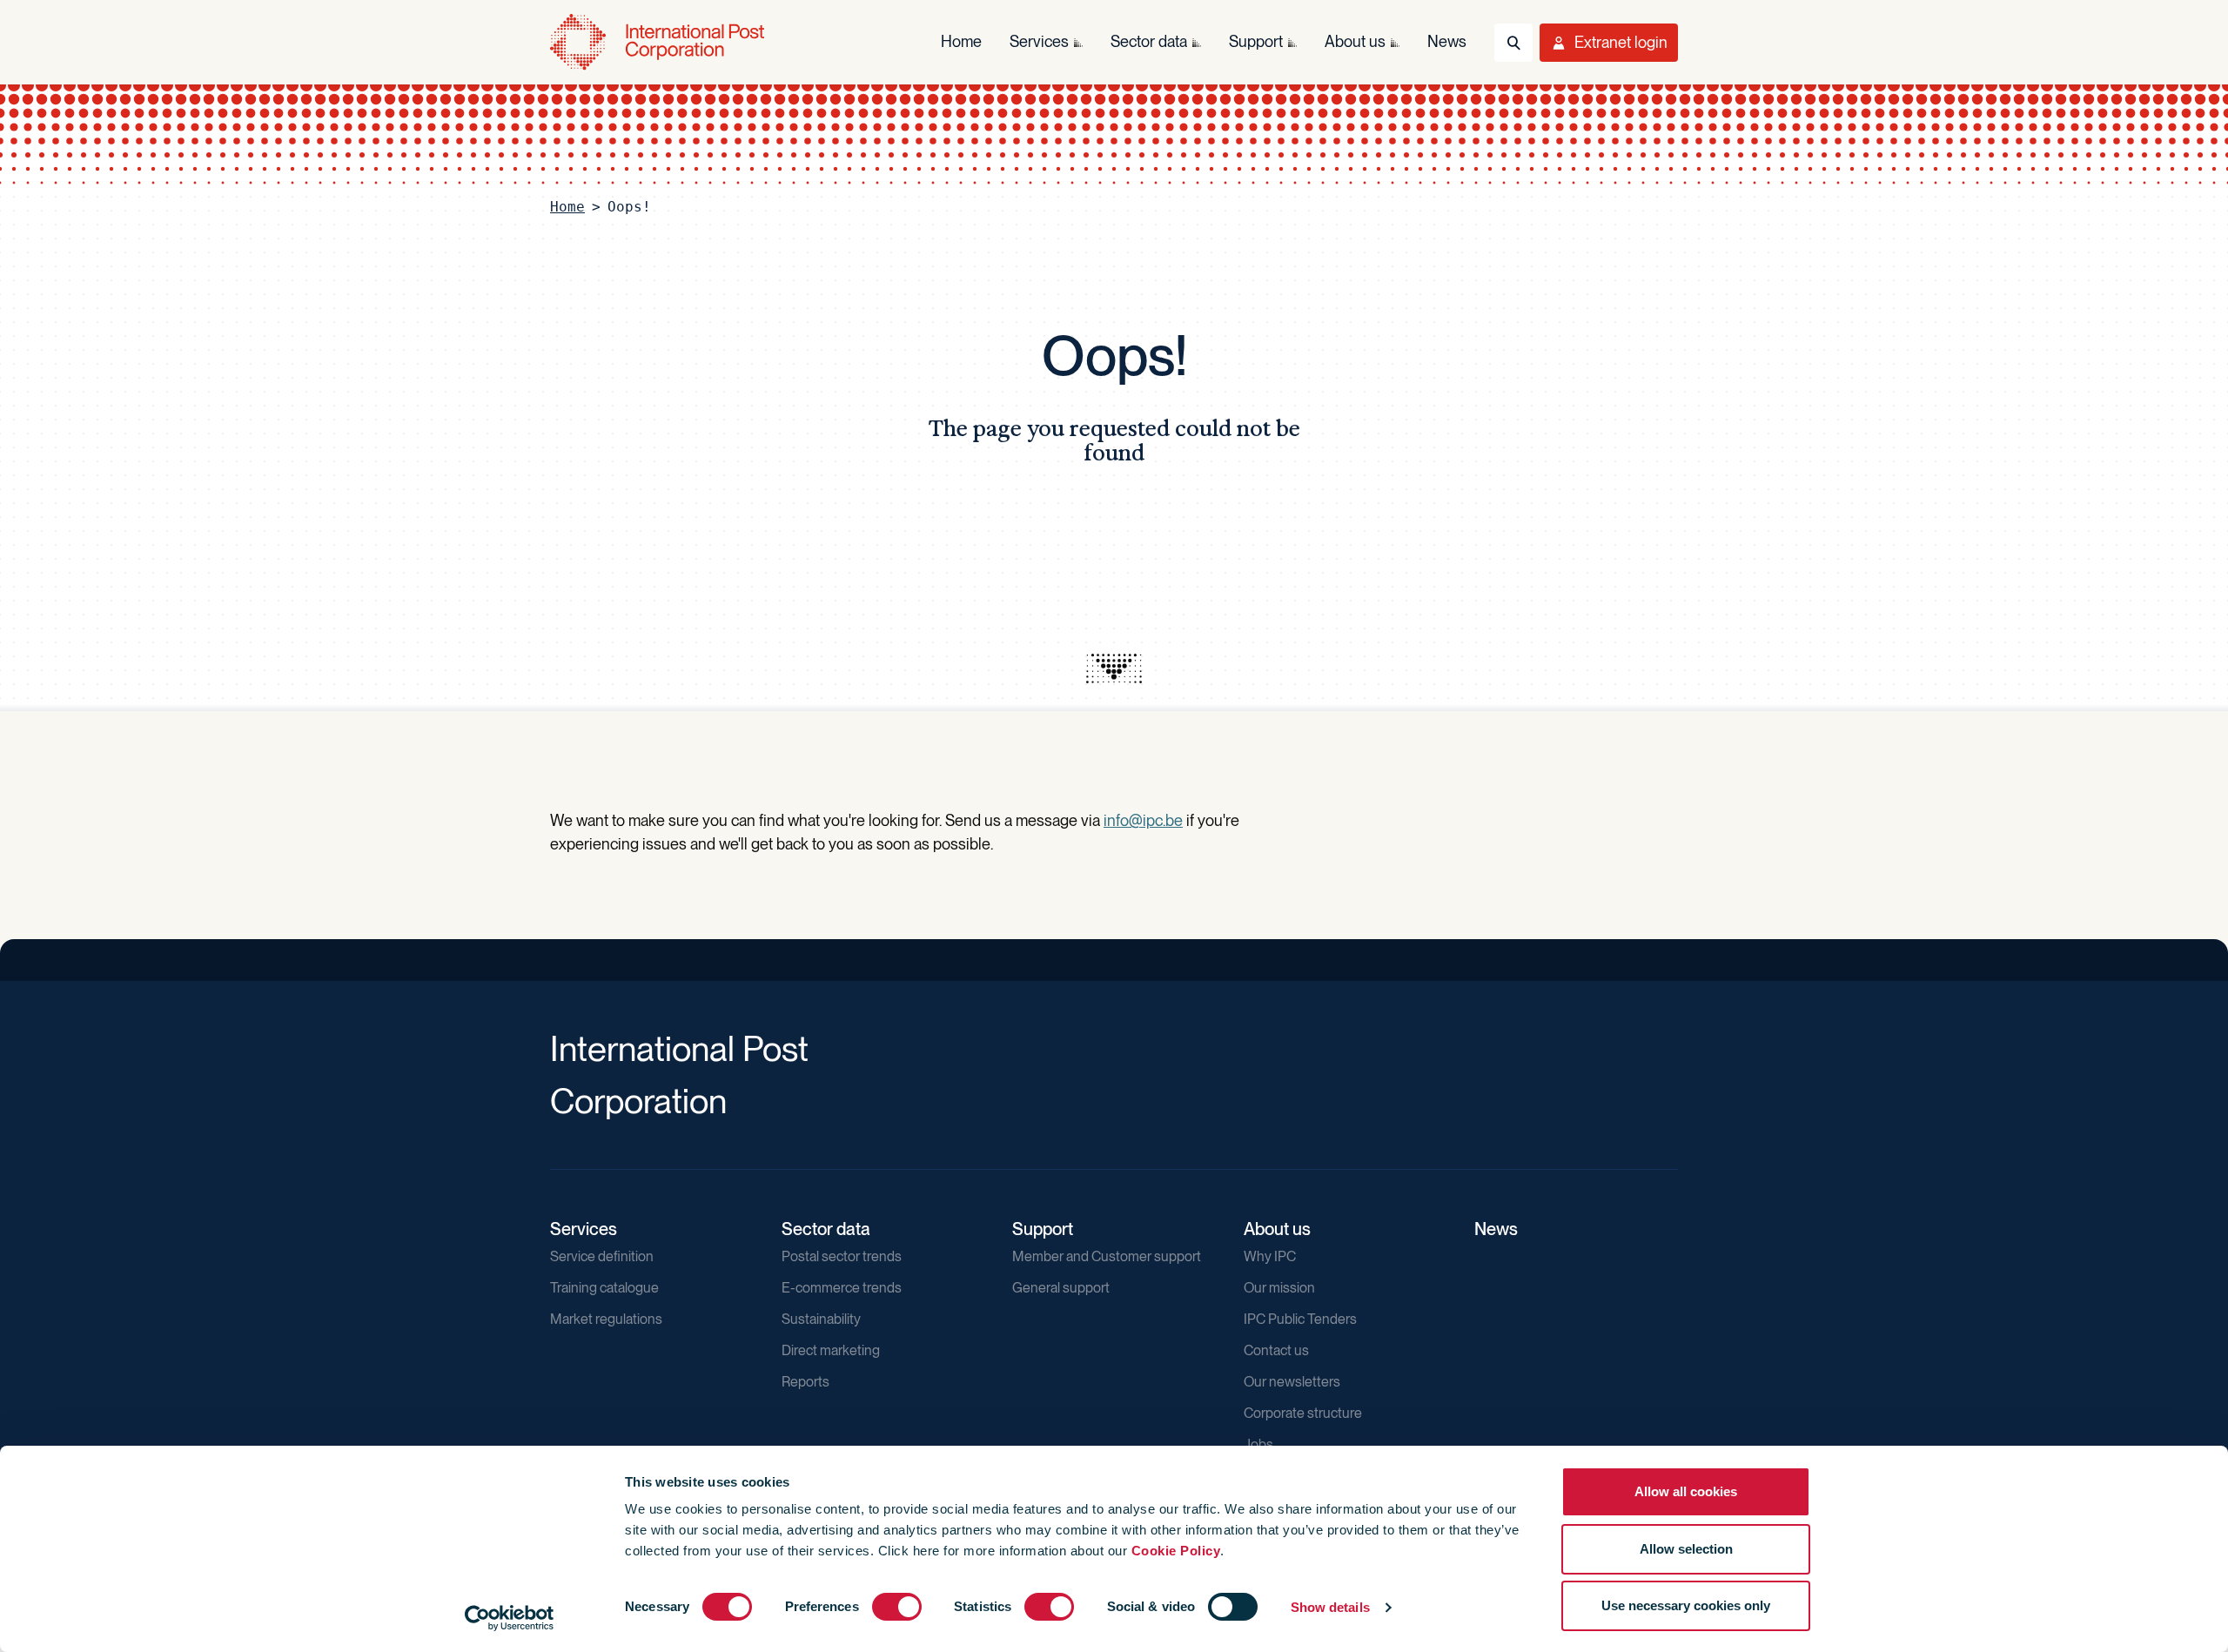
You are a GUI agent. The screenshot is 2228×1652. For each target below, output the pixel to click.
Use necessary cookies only (1686, 1605)
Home (567, 207)
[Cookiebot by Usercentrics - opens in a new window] (510, 1618)
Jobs (1258, 1444)
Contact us (1276, 1350)
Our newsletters (1292, 1382)
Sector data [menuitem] (1149, 41)
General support (1061, 1288)
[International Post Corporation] (659, 42)
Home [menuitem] (961, 41)
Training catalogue (604, 1288)
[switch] (897, 1607)
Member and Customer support (1107, 1256)
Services (584, 1229)
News (1496, 1229)
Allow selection (1686, 1549)
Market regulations (606, 1319)
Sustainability (821, 1319)
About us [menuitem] (1355, 41)
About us (1277, 1229)
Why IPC (1270, 1256)
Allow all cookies (1686, 1491)
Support (1043, 1229)
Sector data (826, 1229)
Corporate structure (1303, 1413)
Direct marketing (831, 1350)
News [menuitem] (1447, 41)
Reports (805, 1382)
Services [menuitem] (1039, 41)
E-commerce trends (842, 1288)
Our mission (1279, 1288)
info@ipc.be (1143, 820)
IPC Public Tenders (1300, 1319)
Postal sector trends (842, 1256)
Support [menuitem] (1256, 41)
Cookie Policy (1176, 1551)
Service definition (602, 1256)
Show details (1330, 1607)
